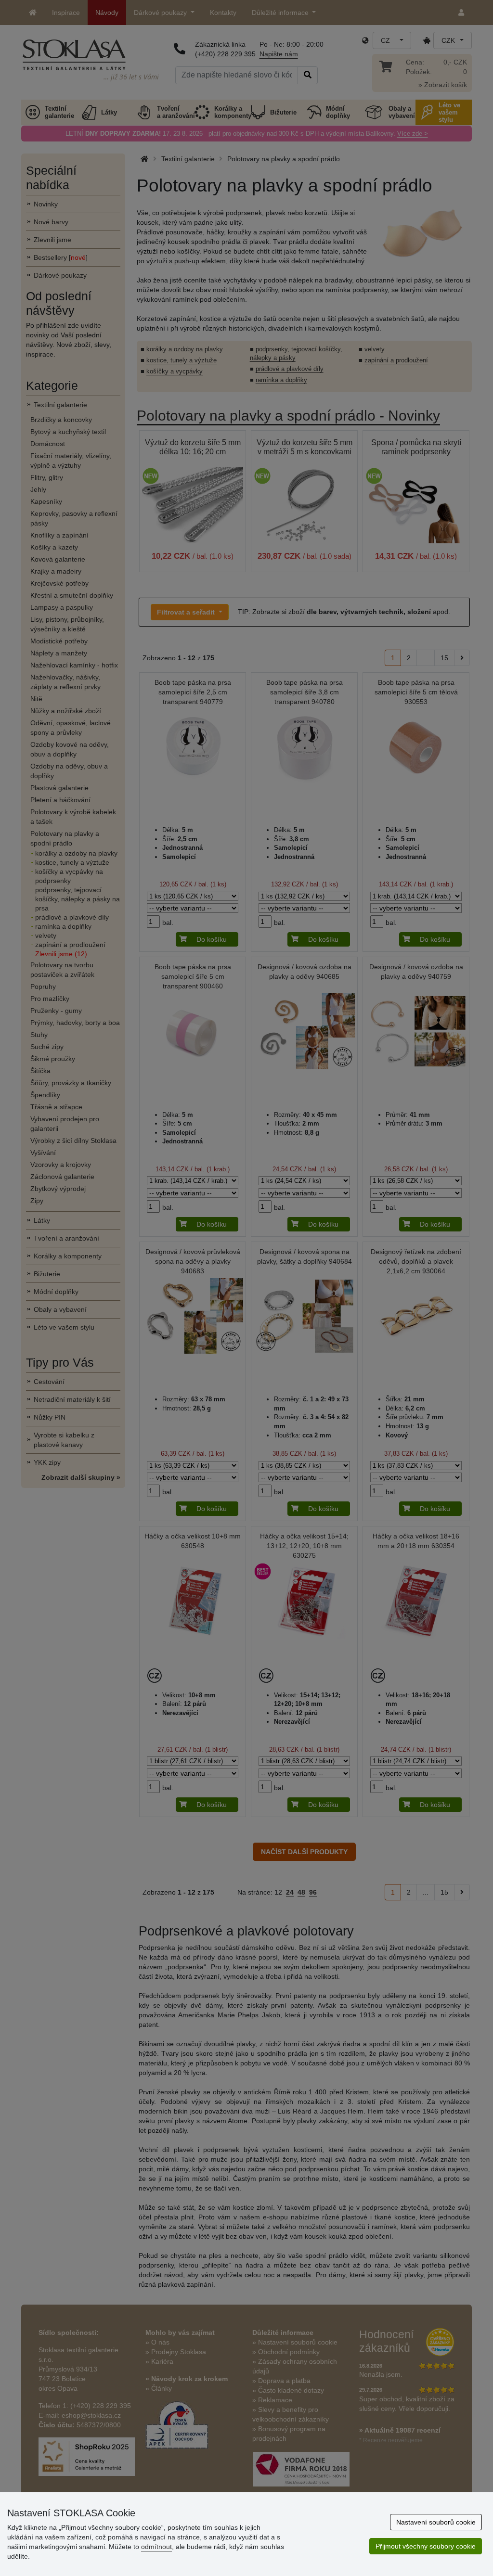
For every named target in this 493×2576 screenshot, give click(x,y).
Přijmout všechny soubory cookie (426, 2546)
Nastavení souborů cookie (436, 2522)
